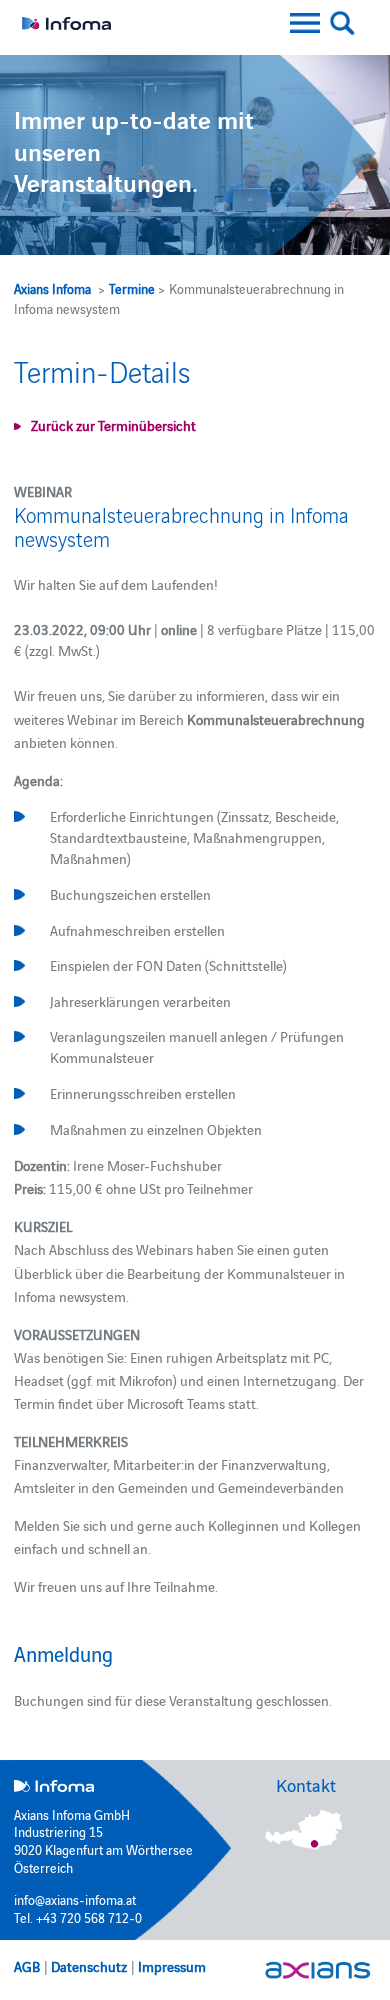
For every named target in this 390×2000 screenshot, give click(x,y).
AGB (27, 1966)
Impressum (172, 1966)
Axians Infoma (52, 288)
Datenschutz (89, 1966)
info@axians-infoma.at (75, 1899)
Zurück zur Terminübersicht (113, 425)
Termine (132, 288)
